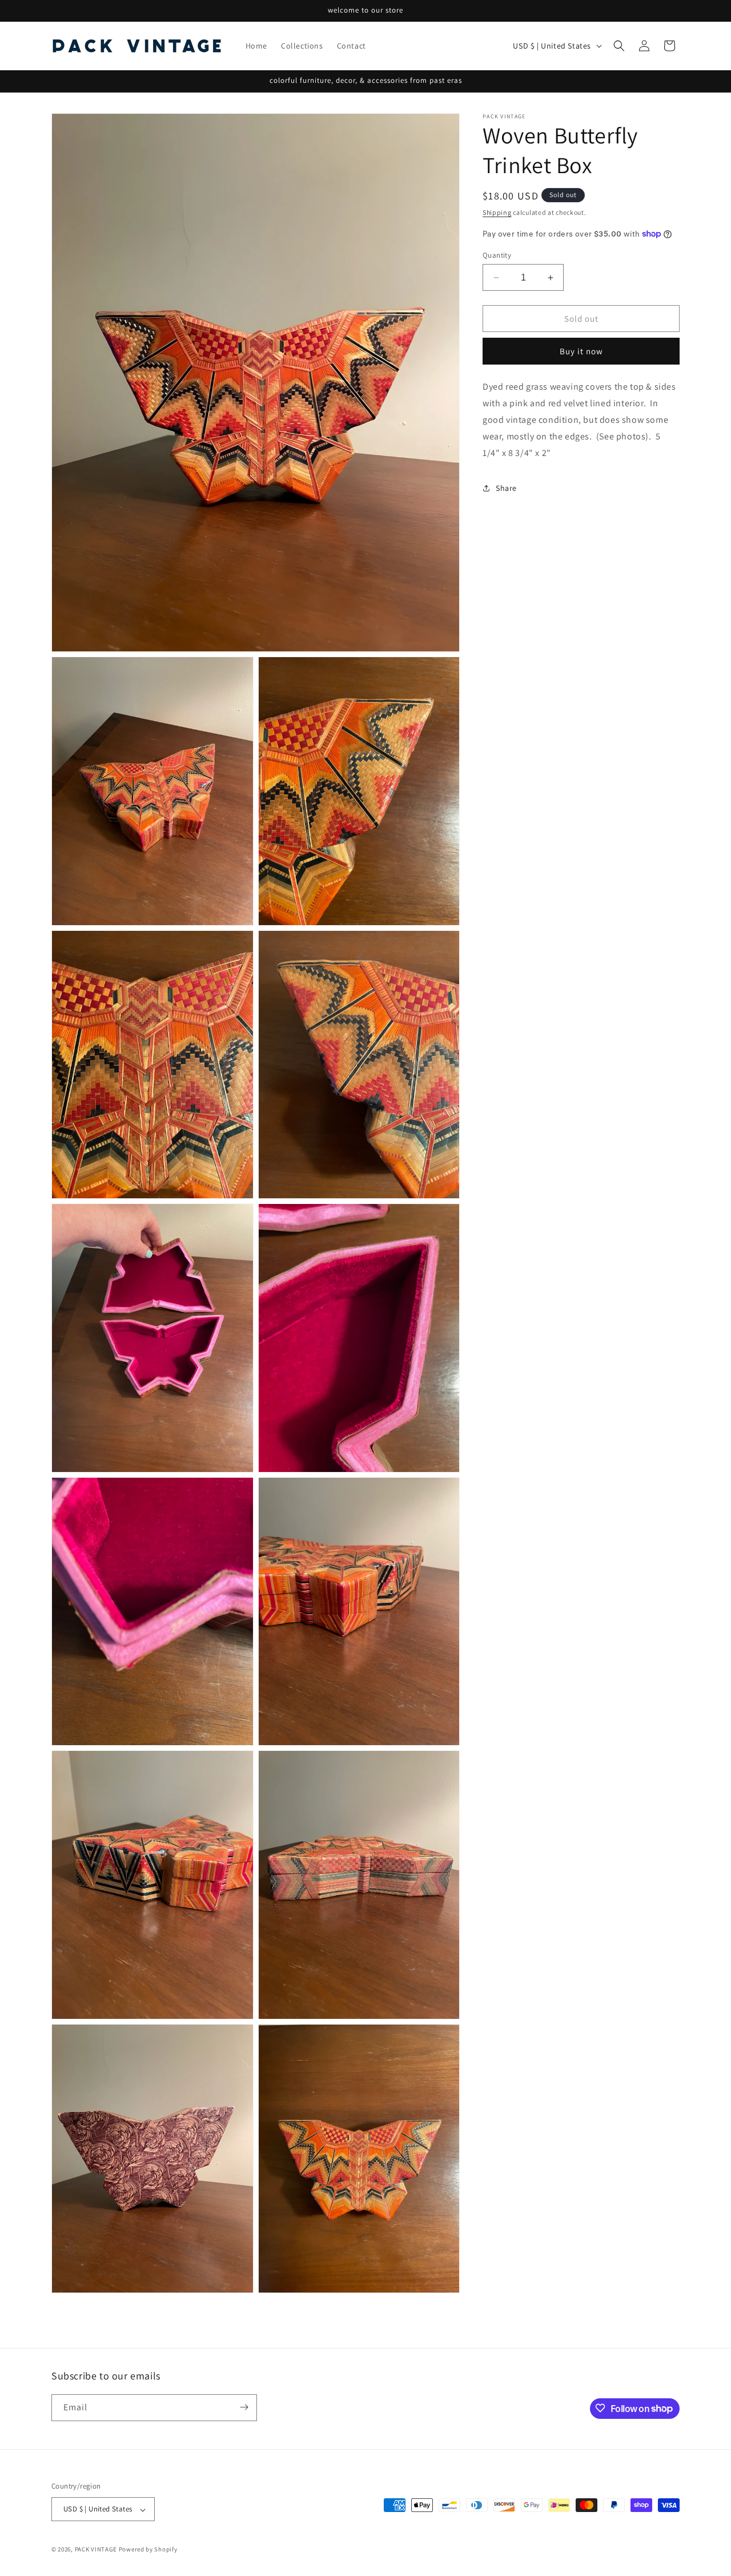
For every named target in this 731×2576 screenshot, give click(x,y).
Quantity (497, 255)
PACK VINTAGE (96, 2550)
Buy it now (581, 351)
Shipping (497, 212)
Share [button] (506, 487)
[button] (619, 46)
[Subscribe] (244, 2407)
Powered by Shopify (148, 2550)
